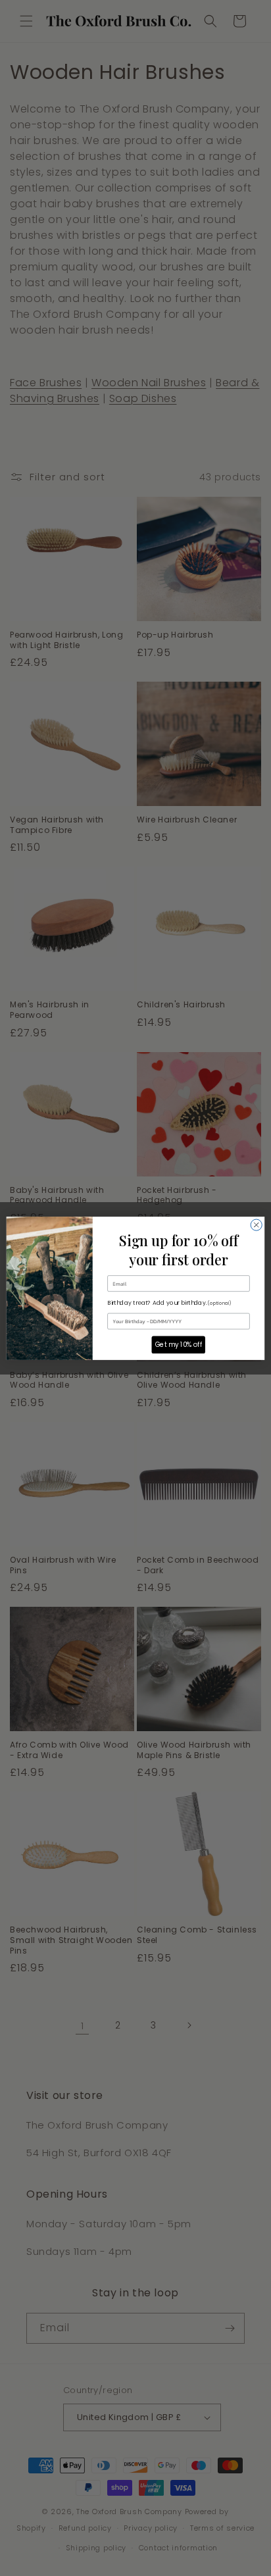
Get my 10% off (179, 1344)
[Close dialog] (256, 1225)
